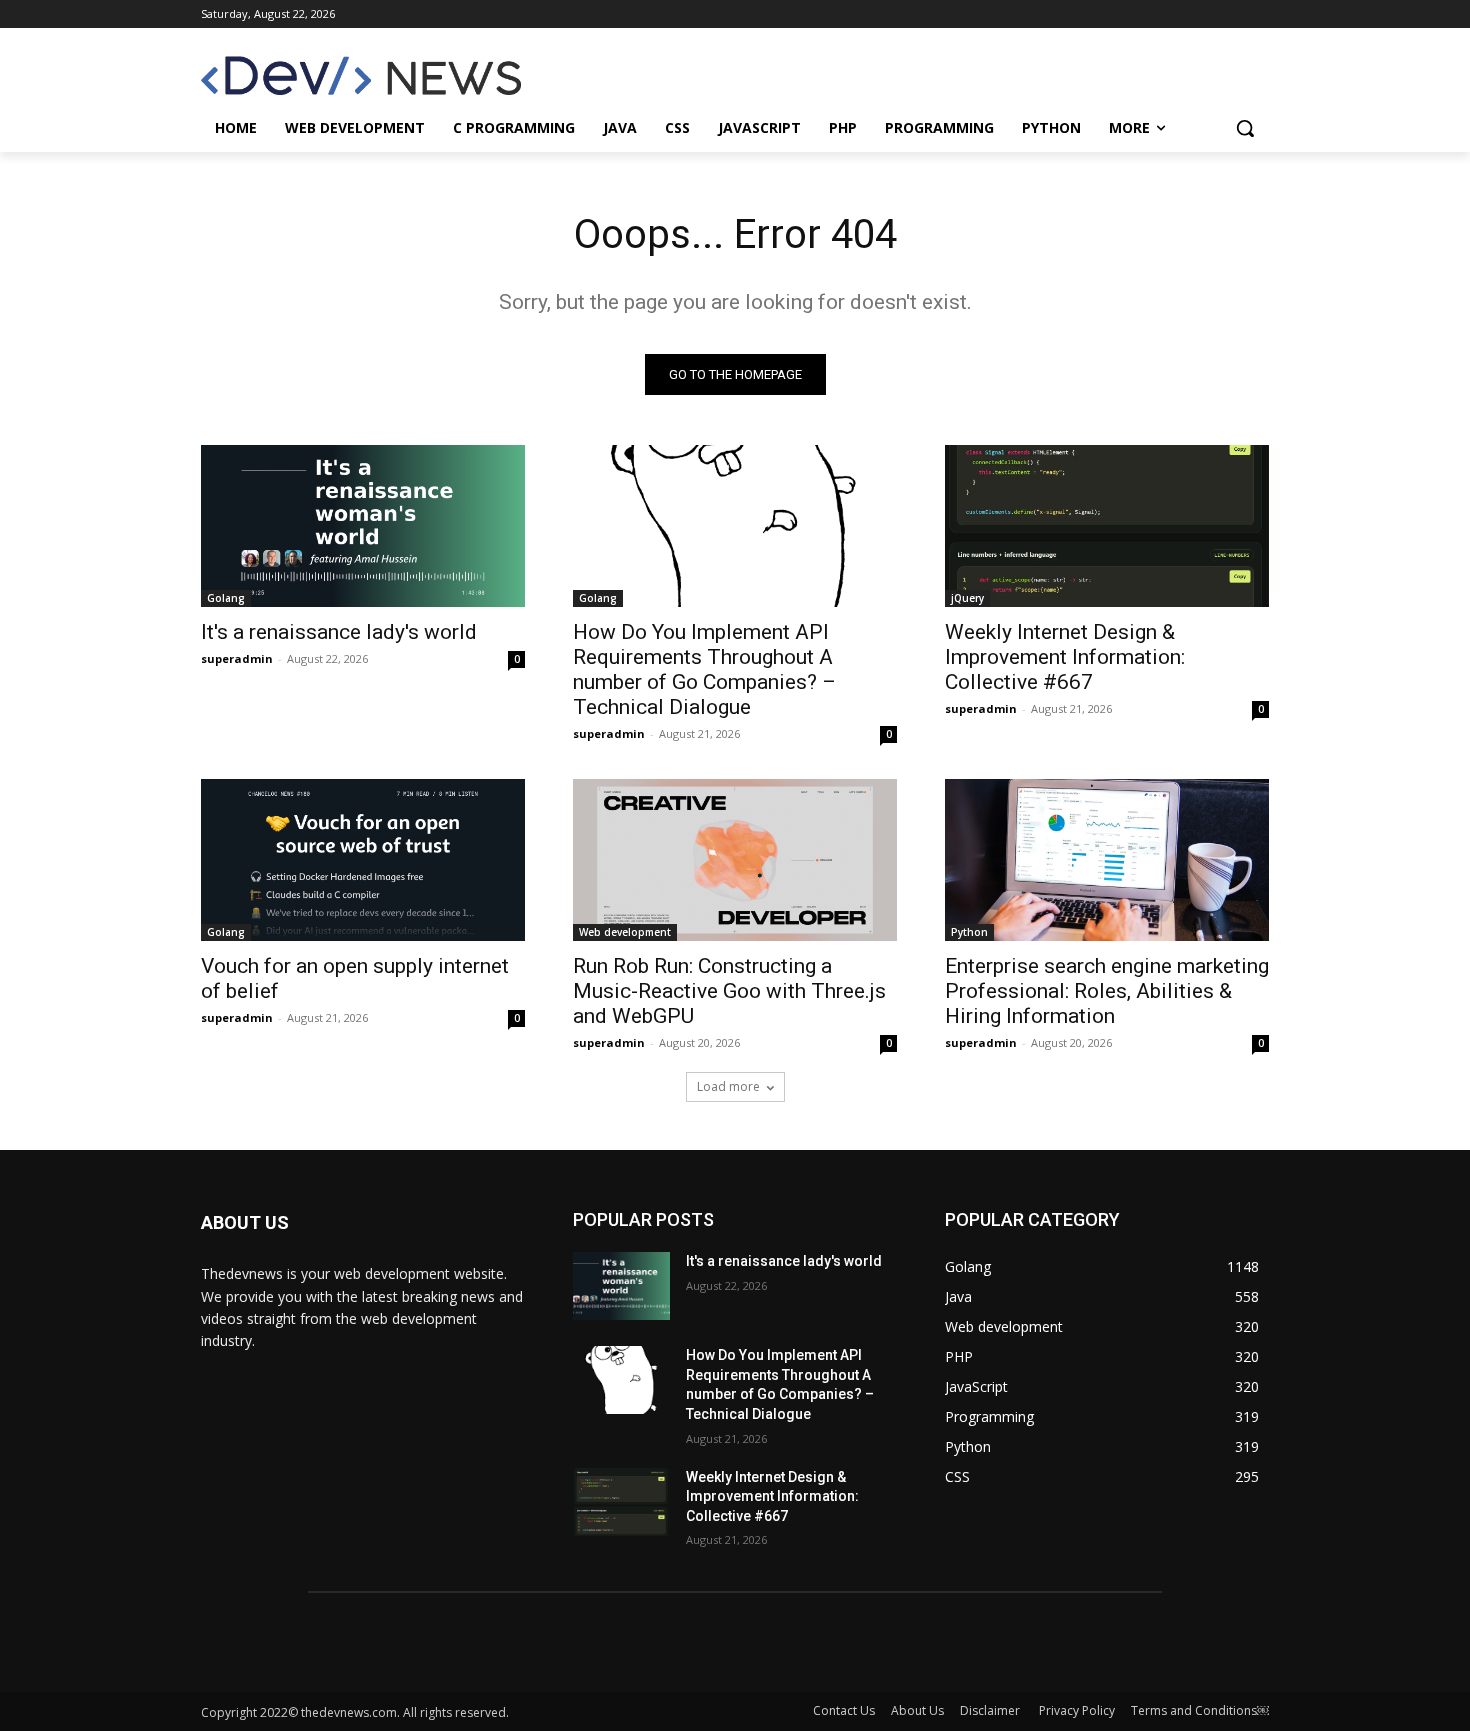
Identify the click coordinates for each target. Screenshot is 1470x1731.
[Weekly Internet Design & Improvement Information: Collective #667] (1107, 526)
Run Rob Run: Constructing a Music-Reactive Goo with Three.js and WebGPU (729, 991)
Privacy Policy (1077, 1710)
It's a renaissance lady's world (339, 632)
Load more (728, 1086)
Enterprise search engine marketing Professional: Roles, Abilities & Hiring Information (1107, 991)
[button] (1245, 128)
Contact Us (844, 1710)
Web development (625, 932)
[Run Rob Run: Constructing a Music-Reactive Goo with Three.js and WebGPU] (735, 860)
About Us (917, 1710)
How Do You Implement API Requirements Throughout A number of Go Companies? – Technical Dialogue (704, 669)
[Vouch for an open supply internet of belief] (363, 860)
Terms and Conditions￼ (1200, 1710)
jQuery (967, 598)
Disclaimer (991, 1710)
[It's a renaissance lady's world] (363, 526)
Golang (226, 598)
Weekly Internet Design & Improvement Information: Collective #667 (1065, 657)
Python (969, 932)
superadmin (237, 658)
